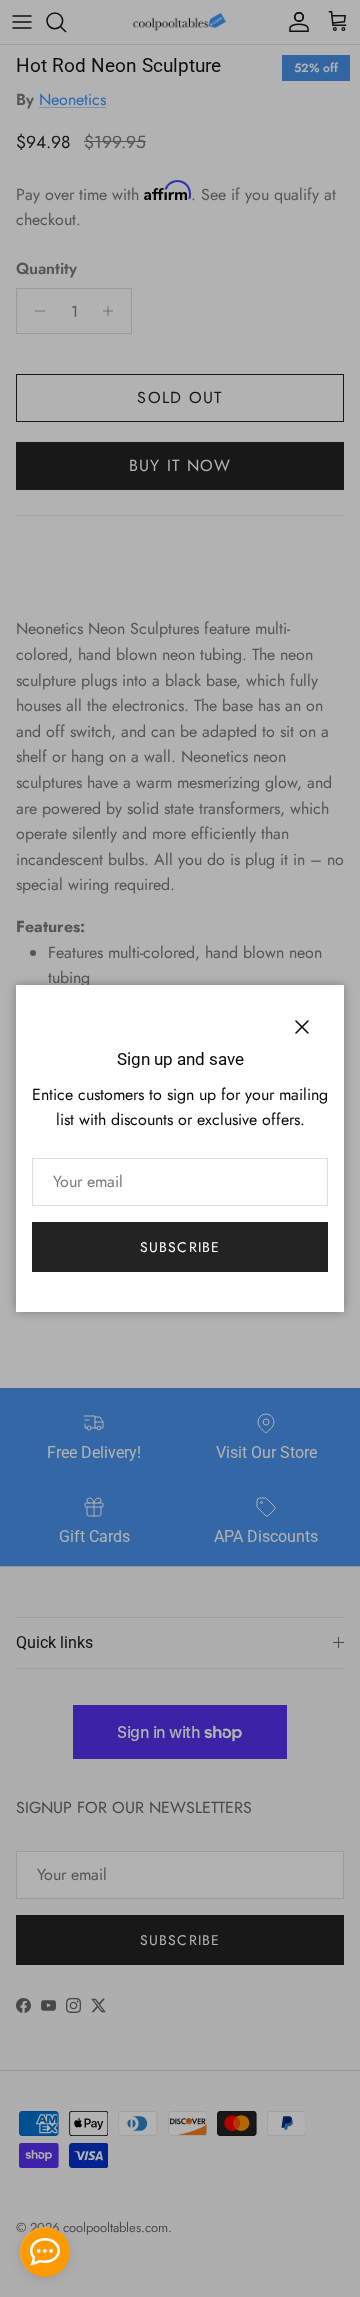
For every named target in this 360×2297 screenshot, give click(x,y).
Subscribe (180, 1247)
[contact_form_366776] (45, 2252)
